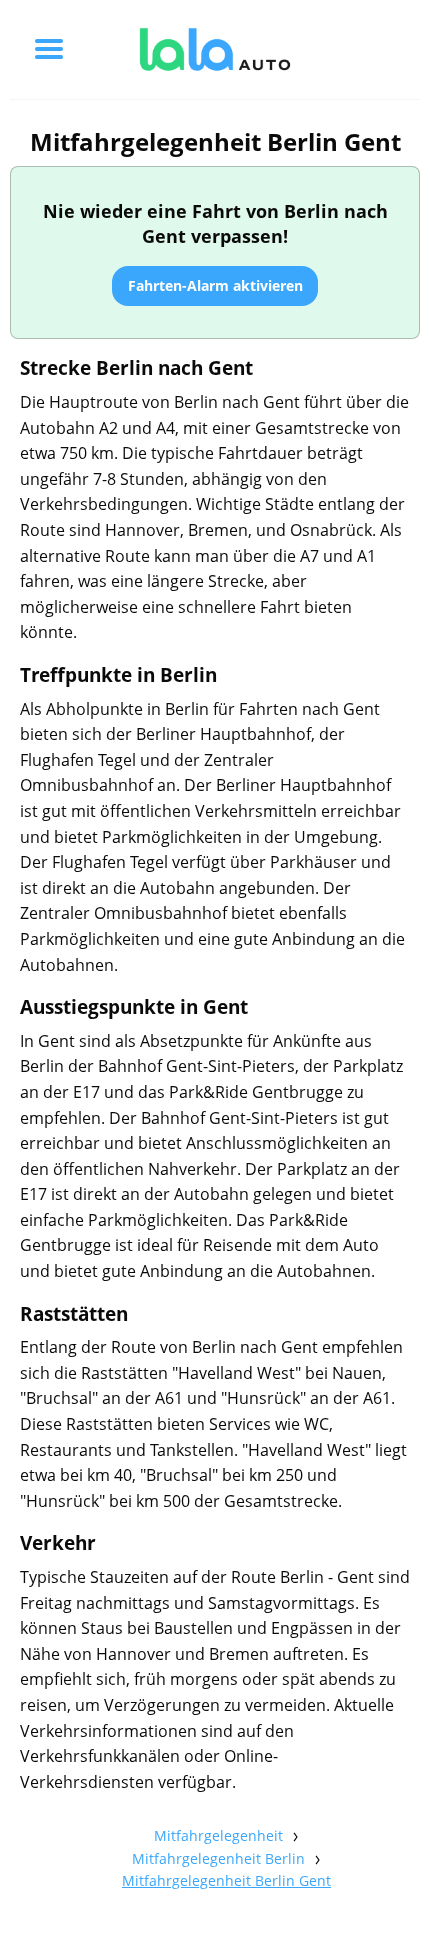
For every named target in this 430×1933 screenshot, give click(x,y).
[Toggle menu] (49, 49)
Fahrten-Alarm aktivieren (215, 285)
